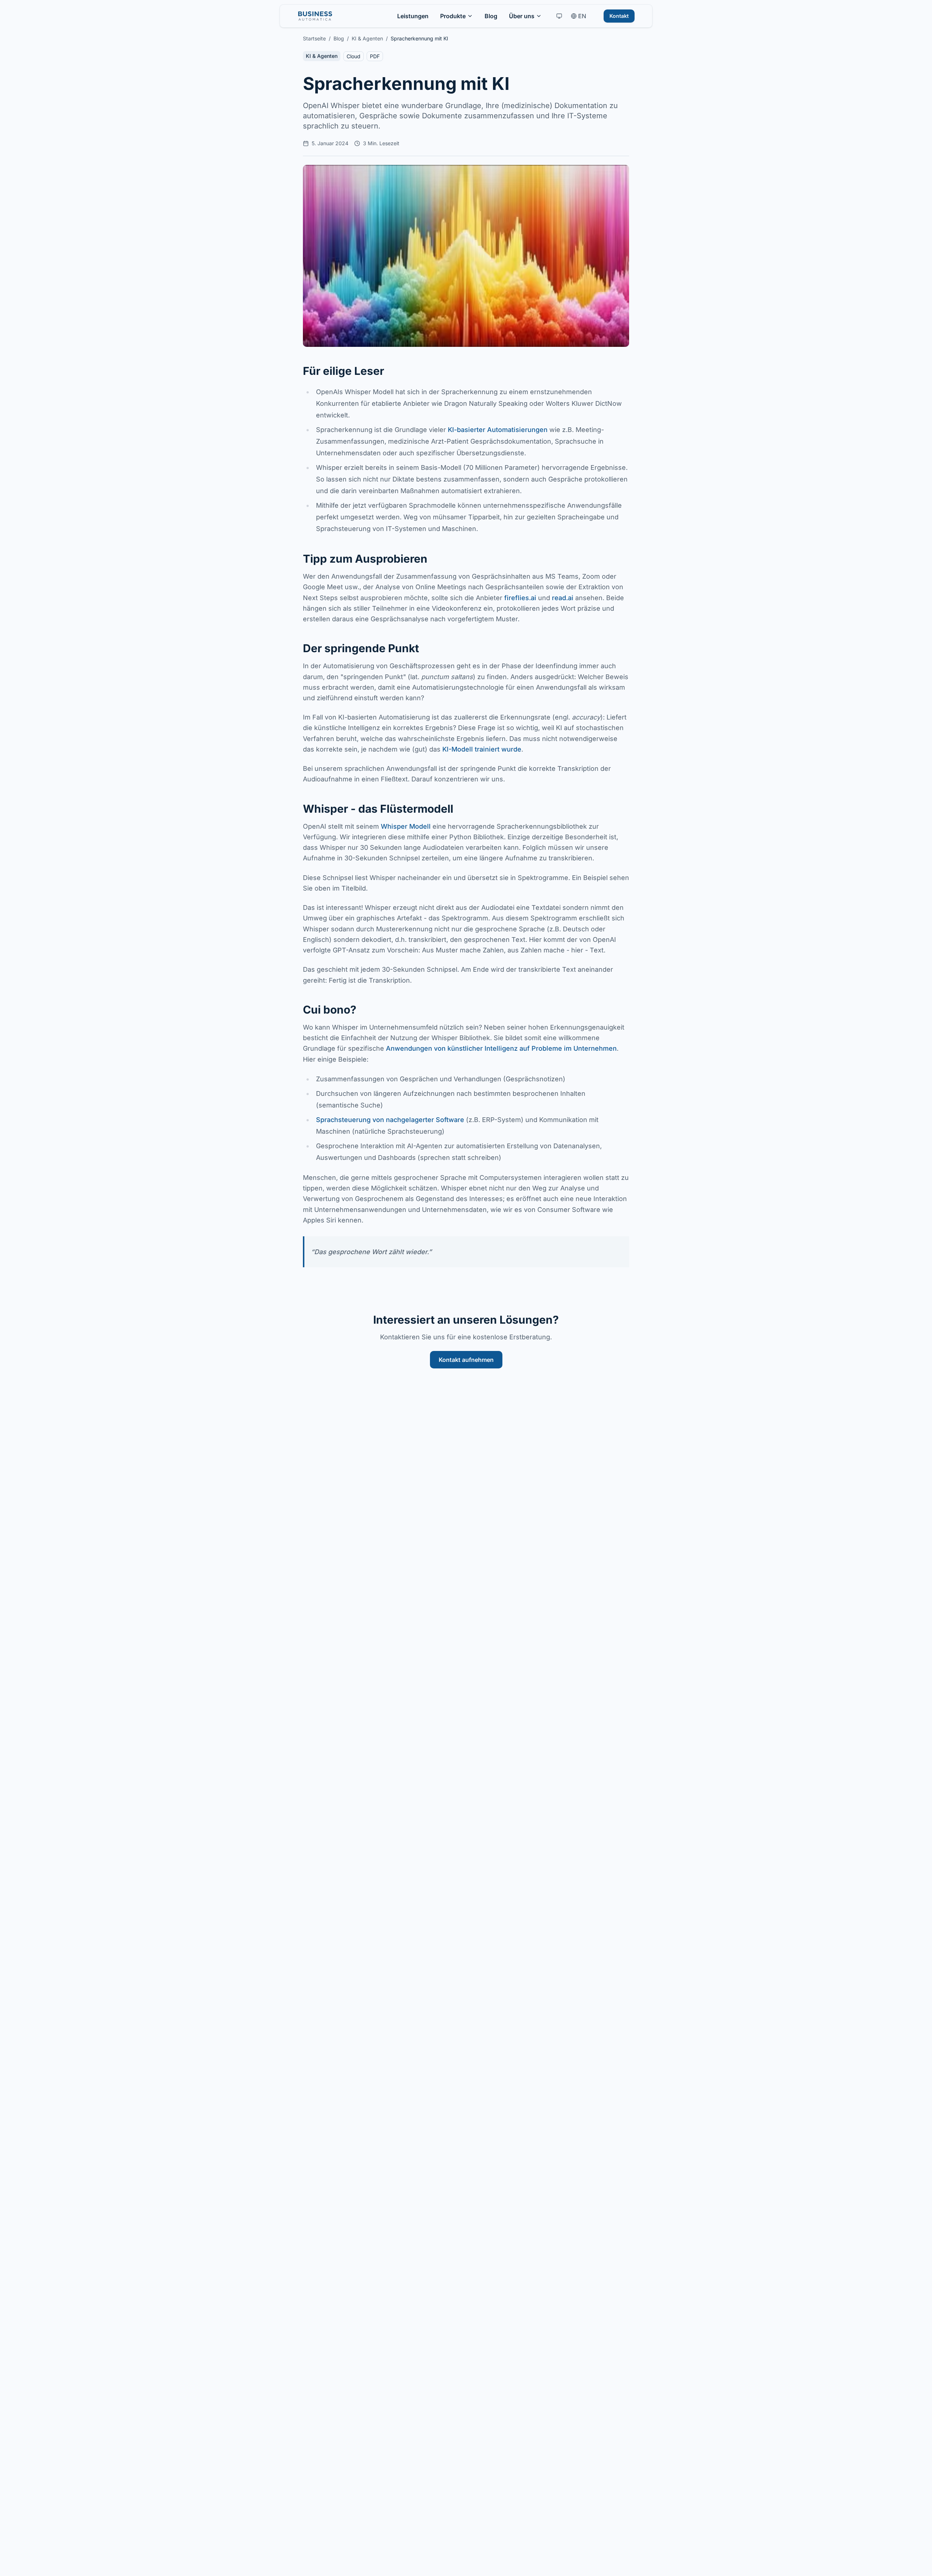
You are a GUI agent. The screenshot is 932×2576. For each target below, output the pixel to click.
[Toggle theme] (559, 16)
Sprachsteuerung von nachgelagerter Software (390, 1120)
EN (582, 16)
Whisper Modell (406, 826)
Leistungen (413, 16)
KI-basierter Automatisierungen (498, 430)
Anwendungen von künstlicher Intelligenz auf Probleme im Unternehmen (501, 1048)
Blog (491, 16)
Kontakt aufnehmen (466, 1360)
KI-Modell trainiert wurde (482, 749)
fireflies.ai (520, 598)
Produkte (453, 16)
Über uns (522, 16)
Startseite (314, 38)
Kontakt (619, 16)
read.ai (563, 598)
